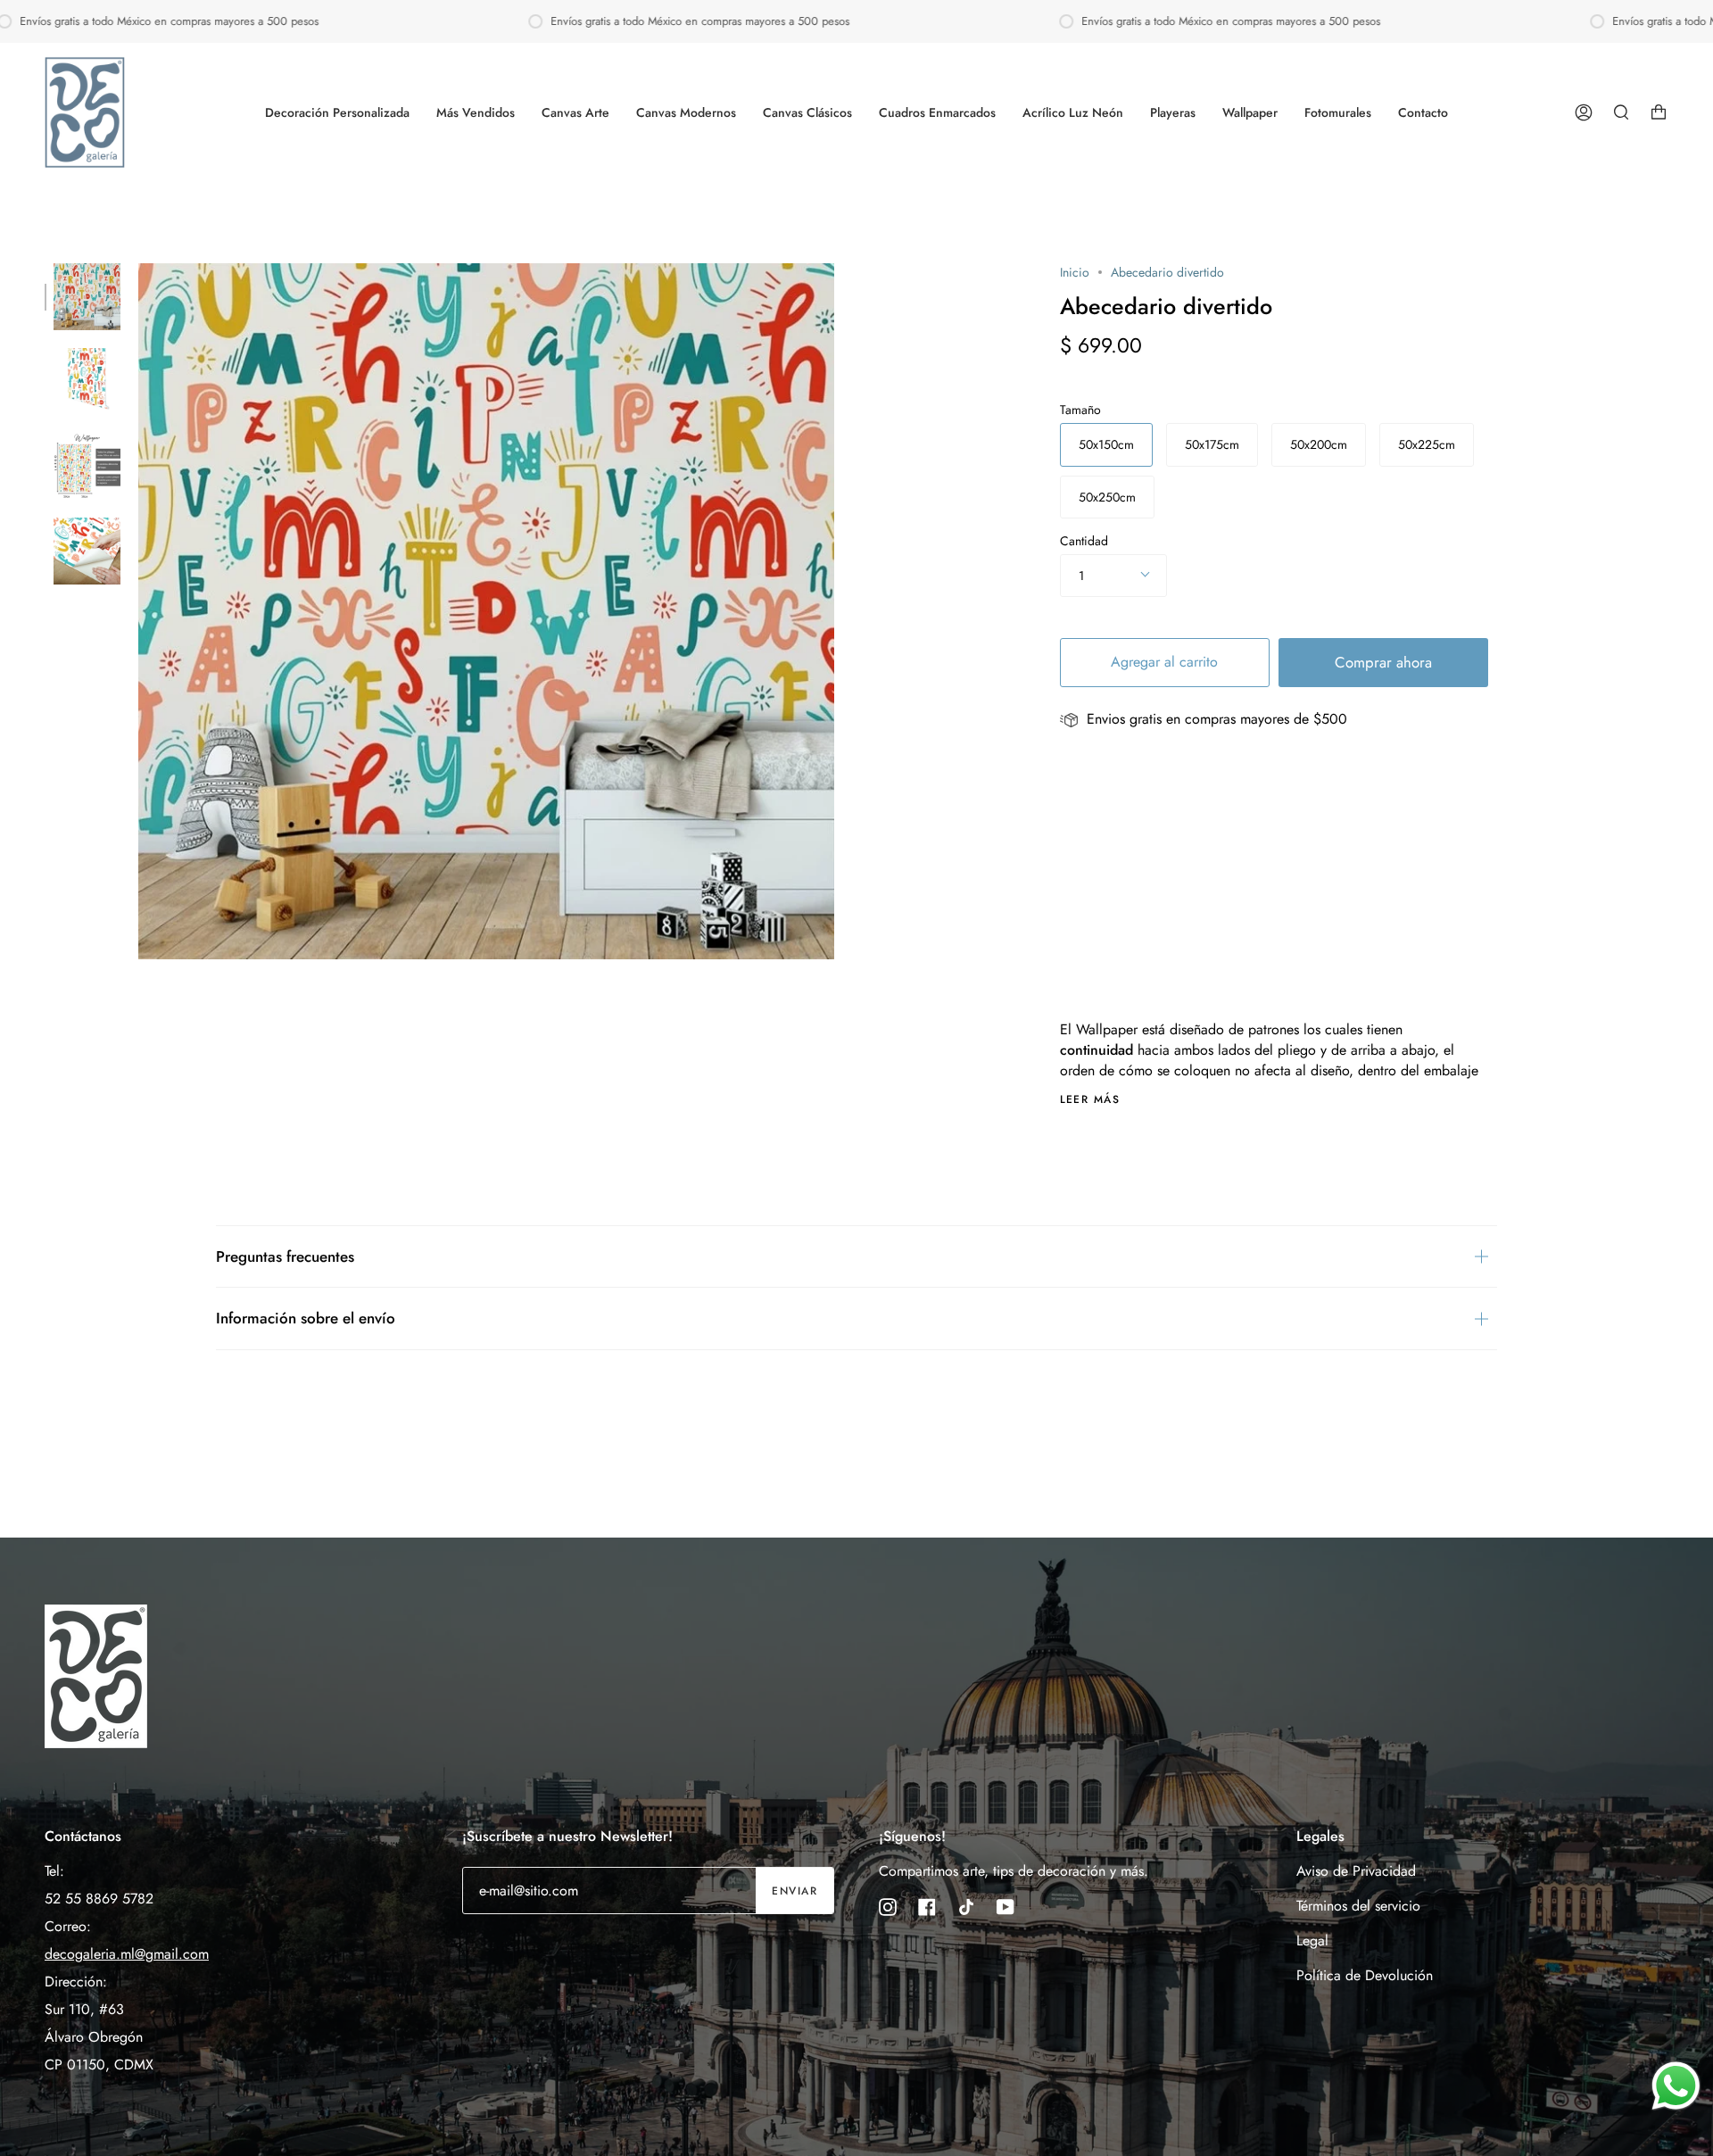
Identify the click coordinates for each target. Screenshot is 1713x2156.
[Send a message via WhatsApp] (1676, 2086)
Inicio (1075, 272)
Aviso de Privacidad (1356, 1871)
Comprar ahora (1383, 662)
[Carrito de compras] (1659, 112)
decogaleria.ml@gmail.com (127, 1954)
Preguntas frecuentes (285, 1256)
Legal (1312, 1940)
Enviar (794, 1891)
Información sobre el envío (306, 1318)
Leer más (1090, 1099)
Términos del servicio (1358, 1906)
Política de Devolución (1365, 1975)
